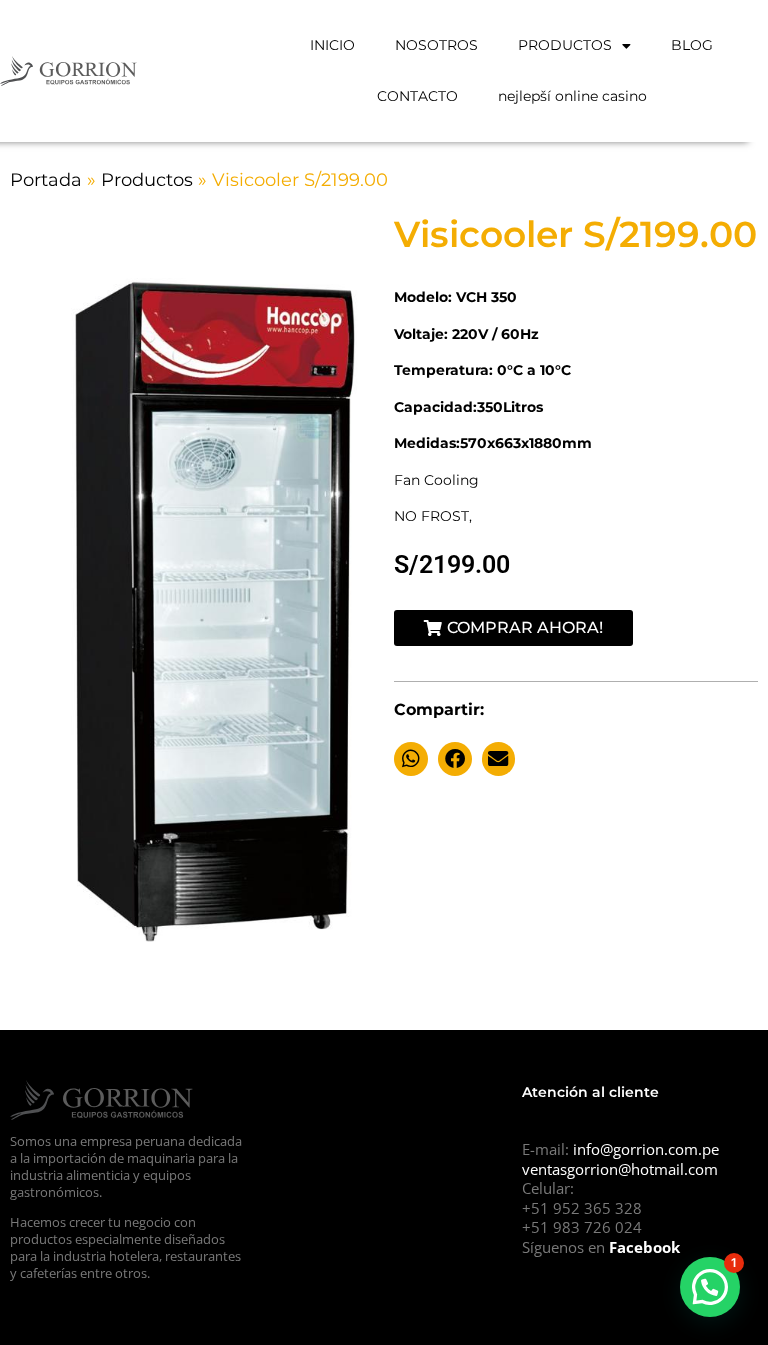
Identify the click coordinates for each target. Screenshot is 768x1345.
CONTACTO (417, 96)
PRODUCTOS (565, 45)
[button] (411, 759)
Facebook (644, 1247)
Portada (46, 180)
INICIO (332, 45)
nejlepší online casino (572, 96)
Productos (147, 180)
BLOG (692, 45)
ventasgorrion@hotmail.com (620, 1169)
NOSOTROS (436, 45)
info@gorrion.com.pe (646, 1149)
